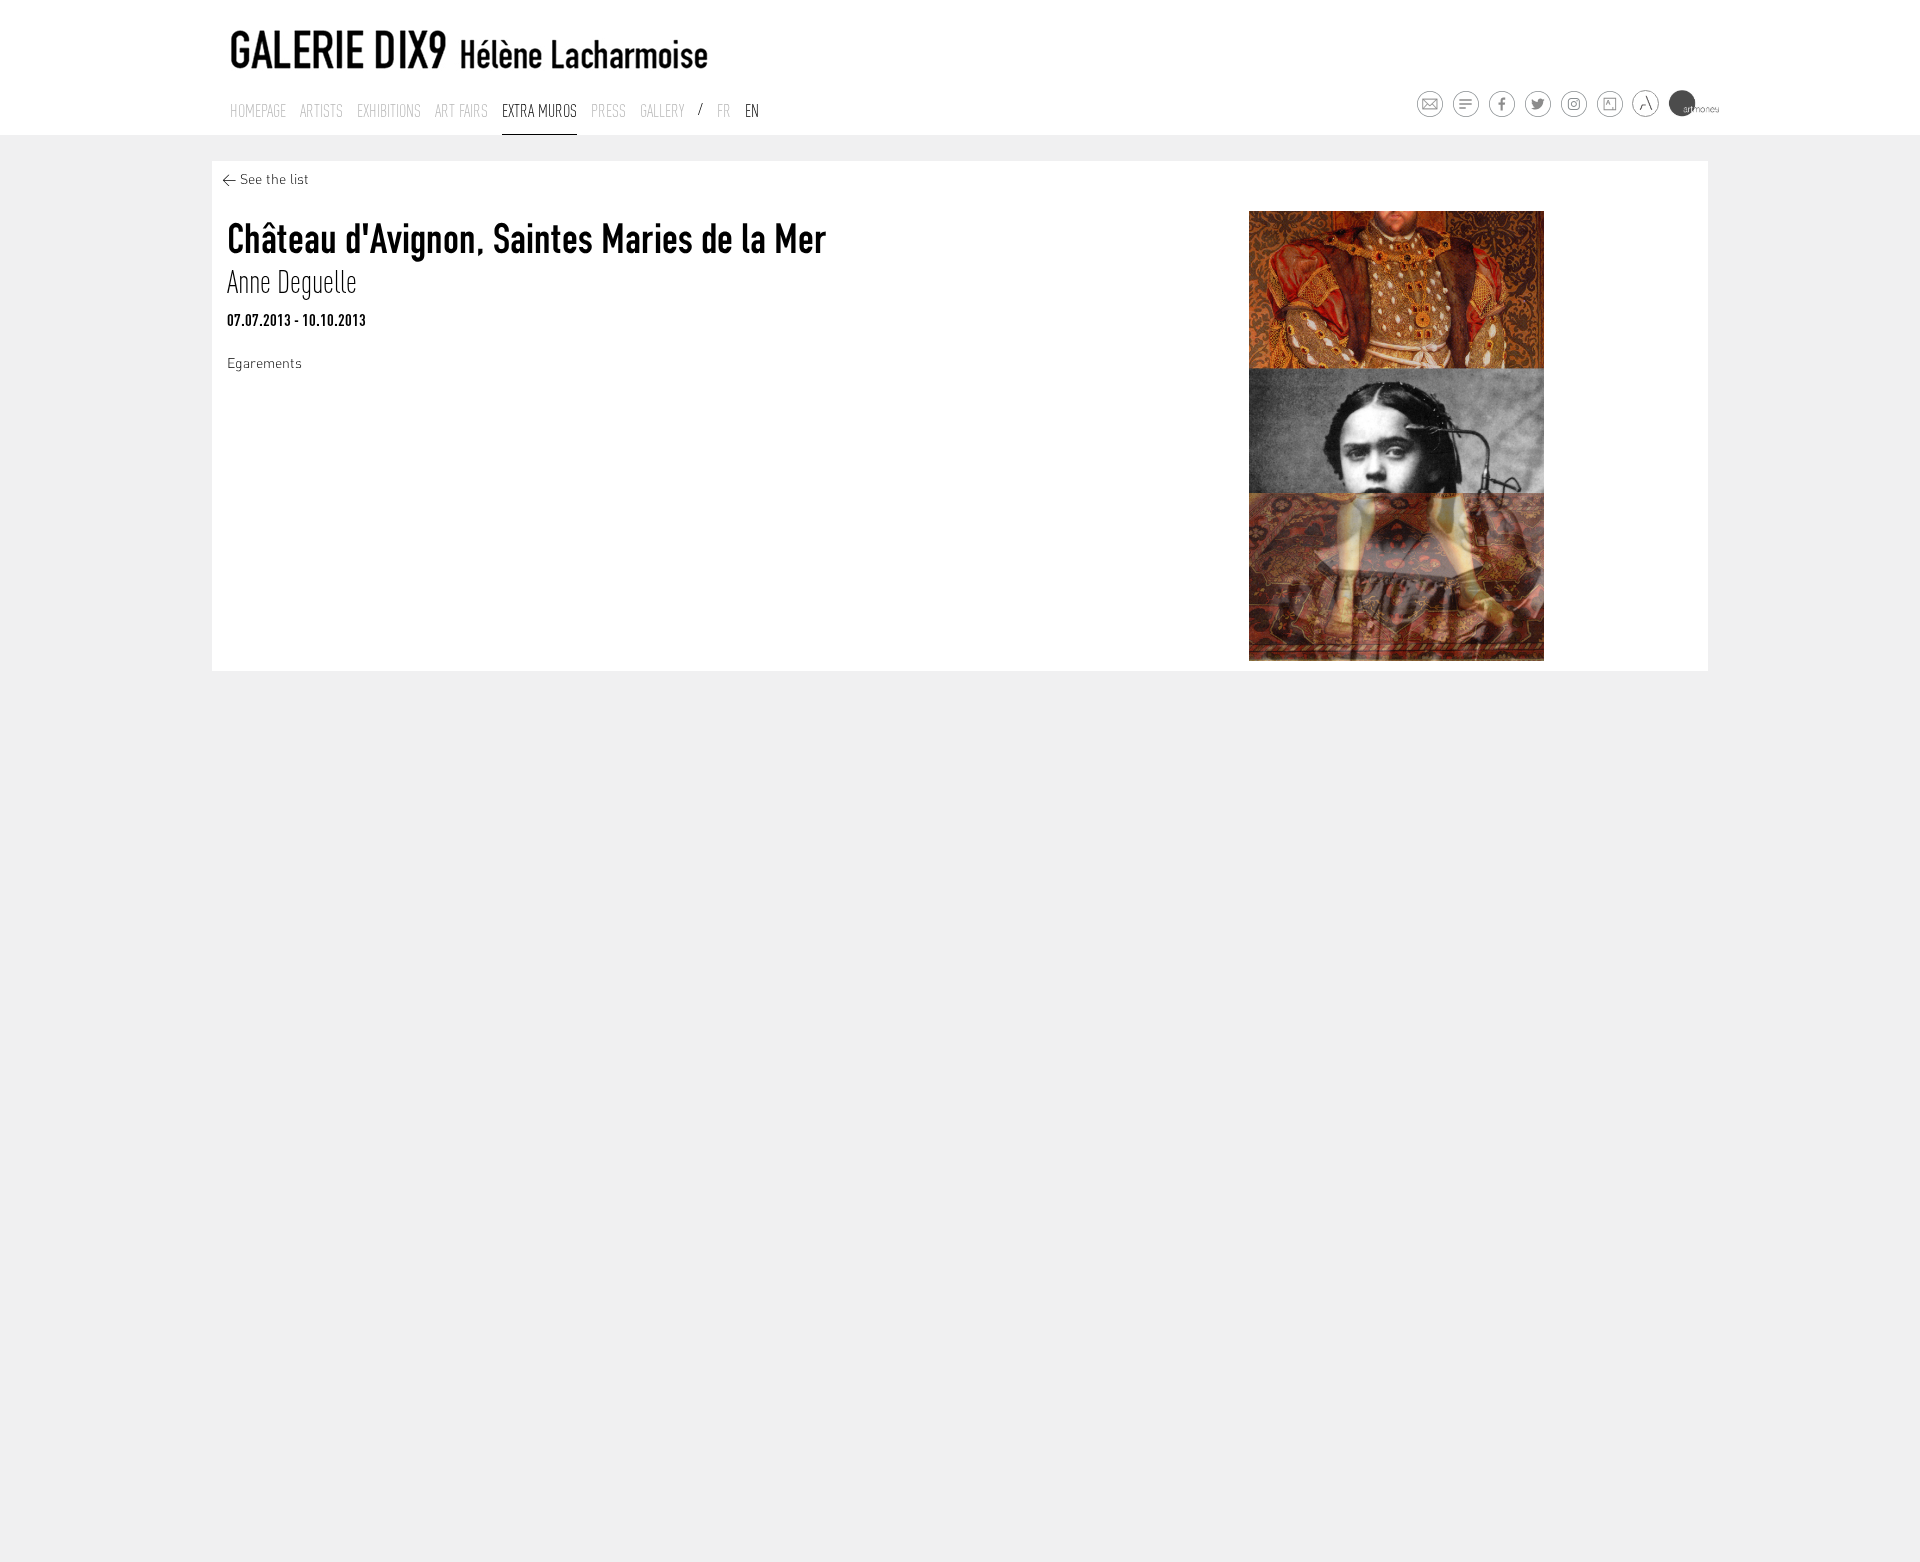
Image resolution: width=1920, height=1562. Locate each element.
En (752, 111)
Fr (724, 111)
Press (608, 111)
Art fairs (461, 111)
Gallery (662, 111)
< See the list (265, 180)
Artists (321, 111)
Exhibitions (389, 111)
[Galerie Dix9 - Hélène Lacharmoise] (470, 50)
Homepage (258, 111)
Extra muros (539, 111)
